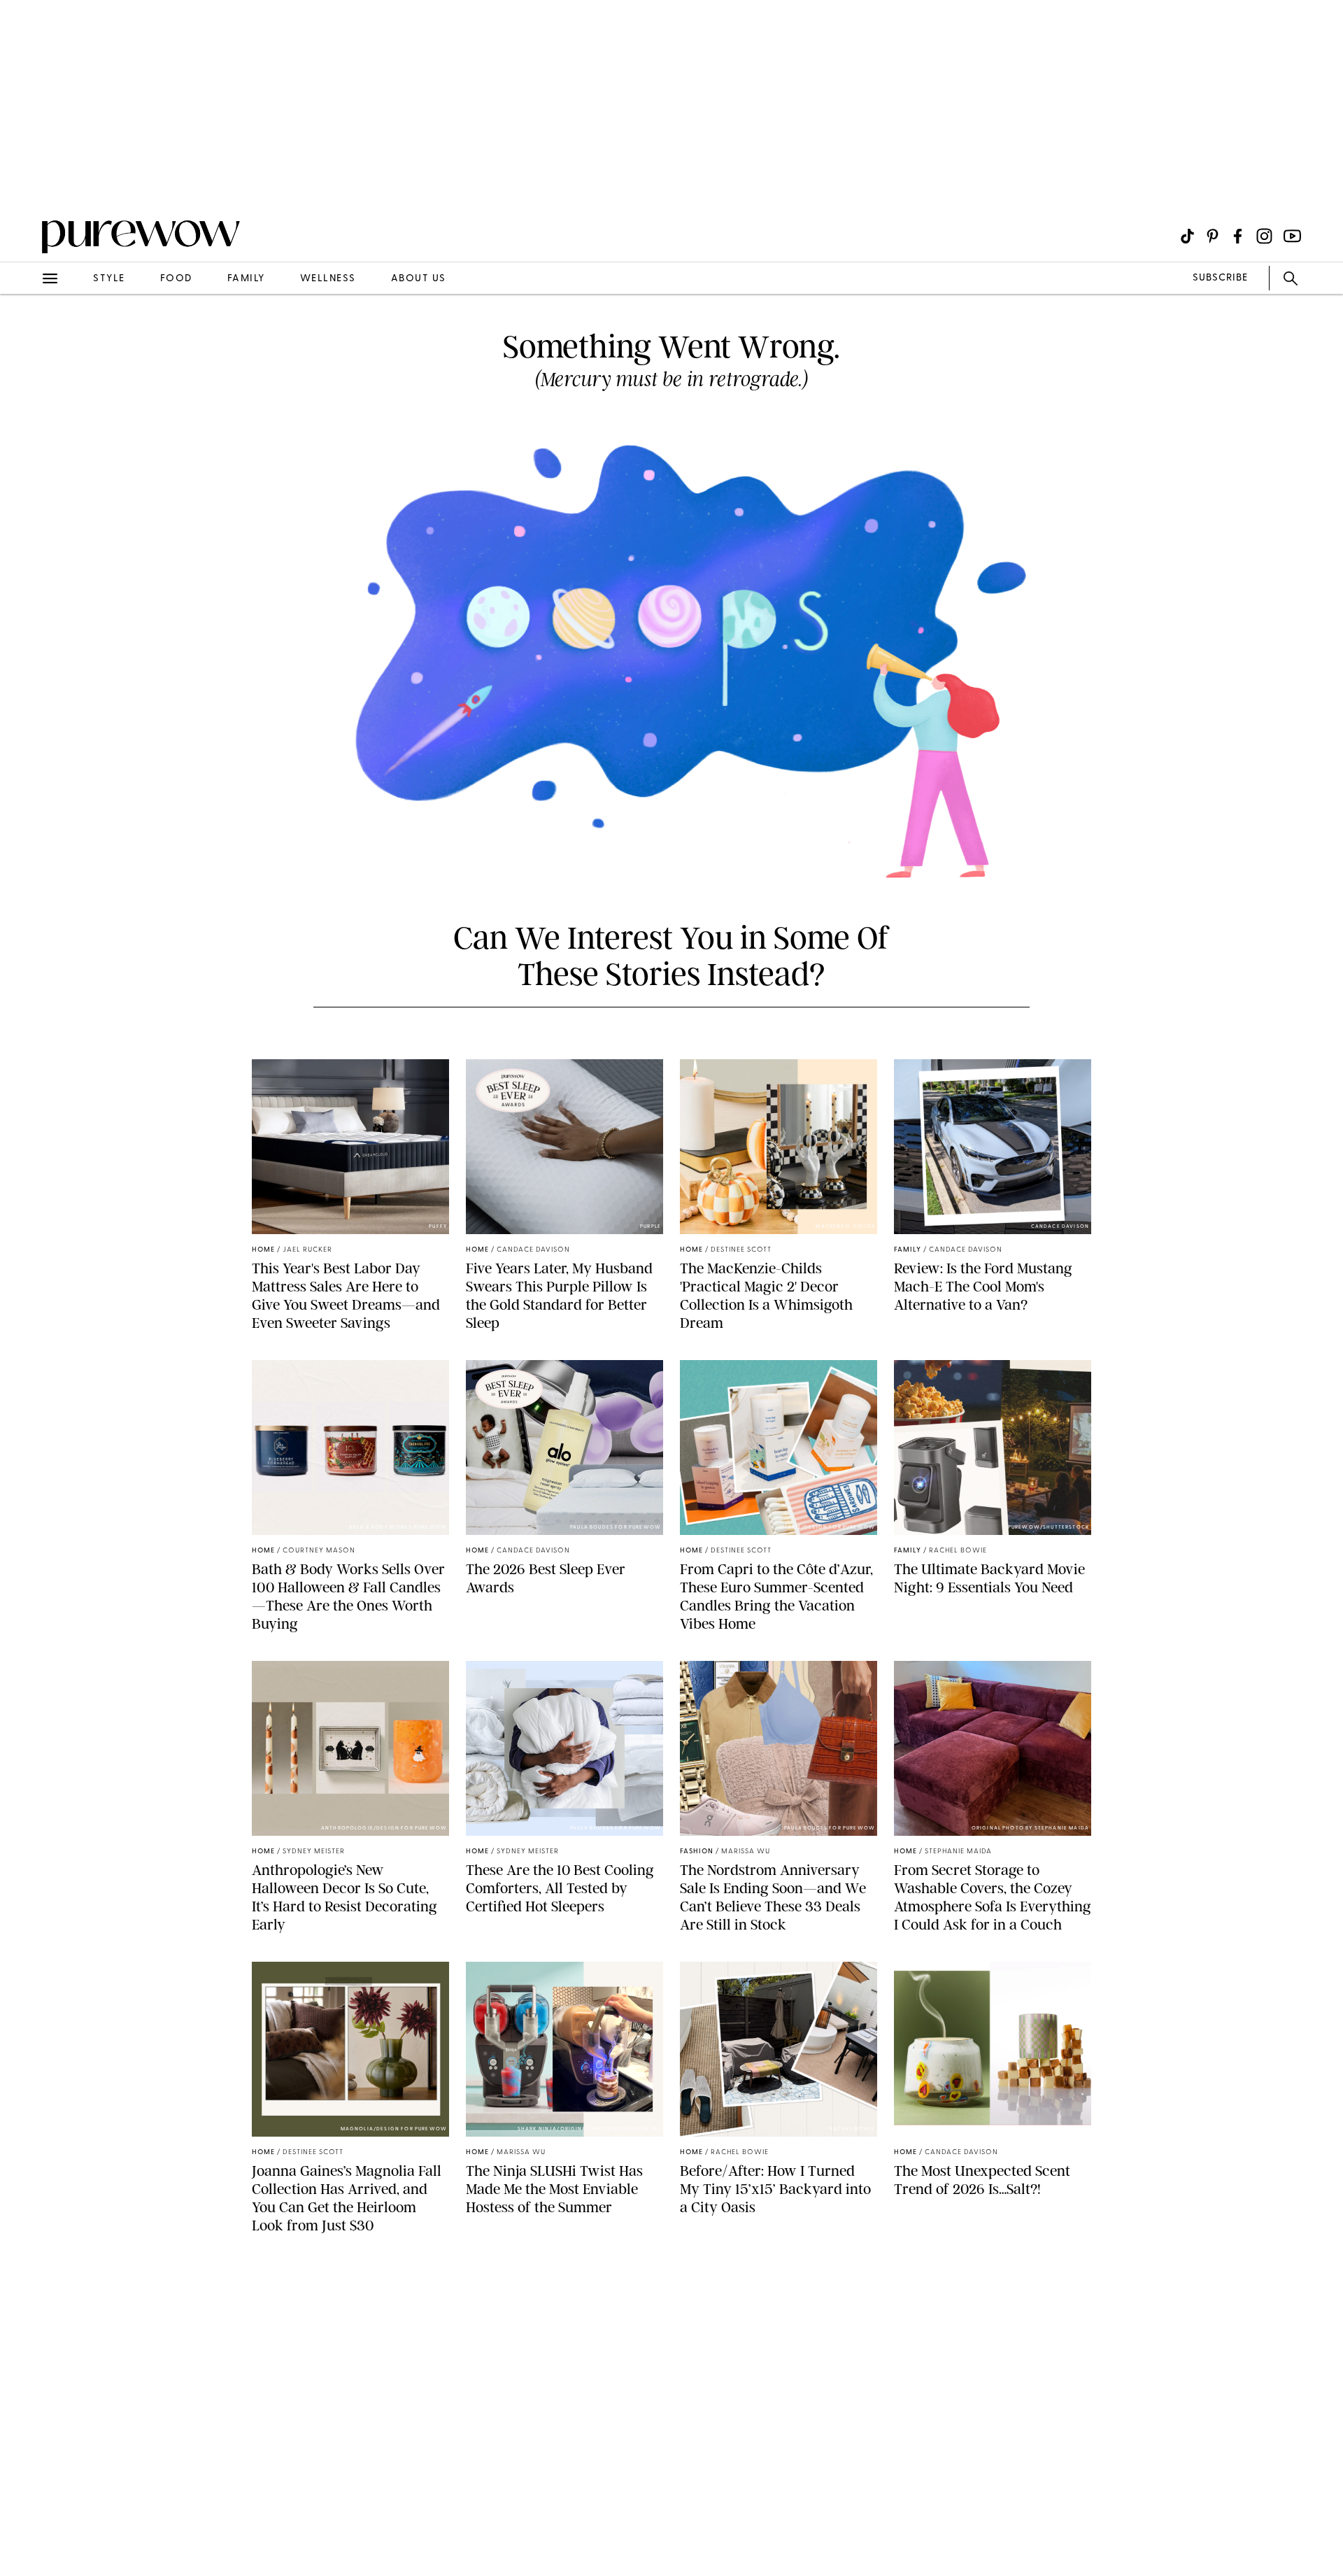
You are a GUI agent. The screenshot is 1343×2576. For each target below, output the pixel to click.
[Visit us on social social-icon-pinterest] (1213, 236)
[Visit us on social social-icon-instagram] (1264, 236)
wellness (328, 279)
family (246, 279)
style (109, 279)
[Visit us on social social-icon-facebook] (1238, 236)
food (176, 279)
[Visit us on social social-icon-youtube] (1292, 236)
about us (419, 279)
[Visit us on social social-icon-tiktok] (1187, 236)
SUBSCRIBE (1220, 278)
